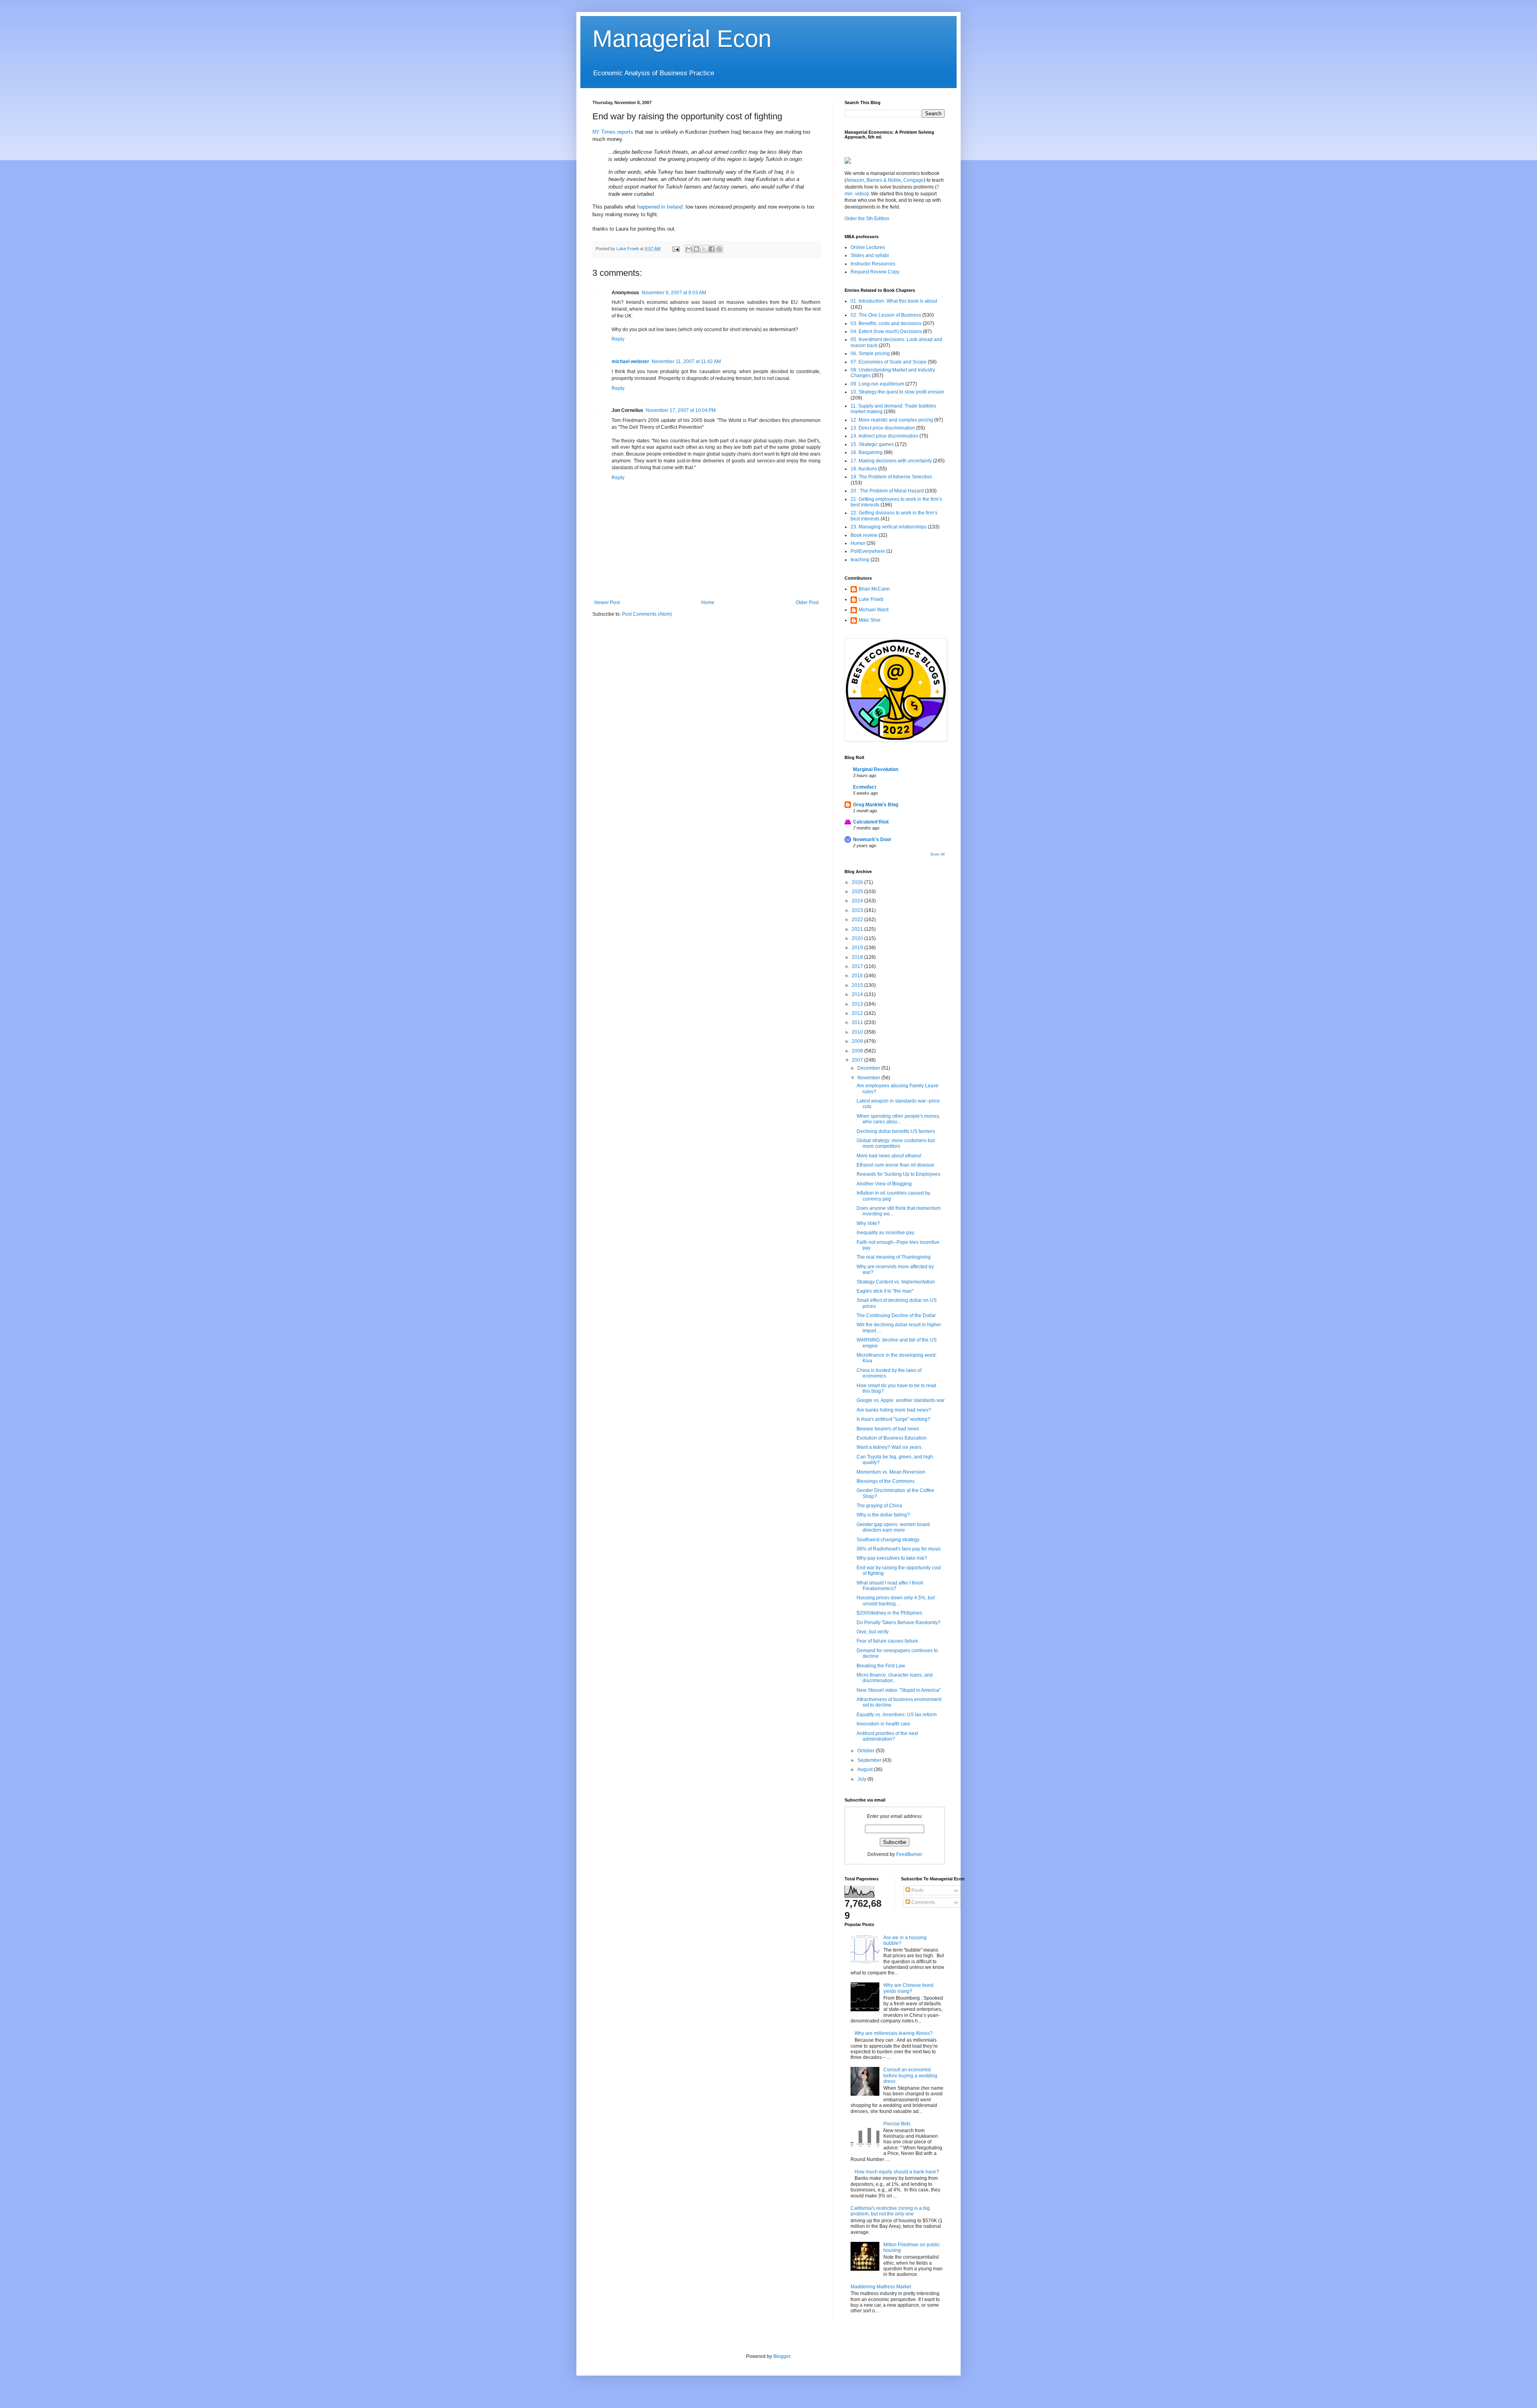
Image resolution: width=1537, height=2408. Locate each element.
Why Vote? (868, 1223)
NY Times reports (613, 132)
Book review (864, 535)
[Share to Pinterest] (719, 249)
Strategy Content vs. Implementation (896, 1282)
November (869, 1078)
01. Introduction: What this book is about (894, 301)
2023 (858, 910)
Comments (923, 1902)
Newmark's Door (872, 839)
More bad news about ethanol (889, 1156)
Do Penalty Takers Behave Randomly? (899, 1623)
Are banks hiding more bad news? (894, 1410)
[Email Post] (676, 249)
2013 (858, 1004)
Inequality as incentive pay (885, 1233)
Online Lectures (868, 247)
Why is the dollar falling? (883, 1515)
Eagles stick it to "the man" (885, 1291)
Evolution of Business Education (892, 1438)
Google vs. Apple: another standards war (901, 1400)
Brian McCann (874, 589)
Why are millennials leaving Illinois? (894, 2033)
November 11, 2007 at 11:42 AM (686, 362)
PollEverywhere (868, 551)
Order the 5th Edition (867, 219)
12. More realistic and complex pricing (892, 420)
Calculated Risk (871, 822)
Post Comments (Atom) (647, 614)
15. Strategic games (872, 444)
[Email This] (689, 249)
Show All (937, 854)
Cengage (914, 180)
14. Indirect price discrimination (884, 436)
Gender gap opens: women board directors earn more (893, 1527)
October (867, 1751)
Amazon (855, 180)
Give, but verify (873, 1632)
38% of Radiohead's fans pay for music (899, 1549)
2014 (858, 994)
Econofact (865, 787)
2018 (858, 957)
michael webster (630, 362)
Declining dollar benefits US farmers (896, 1131)
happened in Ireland (660, 207)
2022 (858, 920)
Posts (917, 1890)
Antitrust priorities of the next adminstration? (887, 1736)
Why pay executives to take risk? (892, 1558)
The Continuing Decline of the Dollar (896, 1315)
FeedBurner (909, 1854)
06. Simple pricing (870, 353)
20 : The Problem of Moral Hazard (887, 491)
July (862, 1779)
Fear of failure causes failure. (888, 1641)
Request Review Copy (875, 272)
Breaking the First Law (881, 1666)
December (869, 1068)
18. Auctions (864, 469)
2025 (858, 892)
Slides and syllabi (870, 255)
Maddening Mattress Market (881, 2287)
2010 (858, 1032)
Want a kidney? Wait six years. (890, 1447)
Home (708, 603)
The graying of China (879, 1506)
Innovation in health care (883, 1724)
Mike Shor (870, 620)
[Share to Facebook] (712, 249)
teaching (860, 560)
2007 (858, 1060)
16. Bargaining (867, 452)
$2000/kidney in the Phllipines (889, 1613)
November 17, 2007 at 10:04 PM (681, 410)
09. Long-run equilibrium (877, 384)
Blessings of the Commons (886, 1481)
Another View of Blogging (884, 1184)
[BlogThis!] (696, 249)
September (870, 1760)
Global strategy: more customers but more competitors (896, 1143)
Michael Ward (874, 610)
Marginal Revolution (876, 769)
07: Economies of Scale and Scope (889, 362)
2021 (858, 929)
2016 (858, 976)
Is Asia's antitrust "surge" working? (893, 1419)
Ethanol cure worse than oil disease (895, 1165)
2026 (858, 882)
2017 (858, 966)
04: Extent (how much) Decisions (886, 331)
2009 (858, 1041)
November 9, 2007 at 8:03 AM (674, 293)
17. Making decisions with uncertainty (891, 461)
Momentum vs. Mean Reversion (891, 1472)
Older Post (807, 603)
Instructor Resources (873, 264)
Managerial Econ (682, 39)
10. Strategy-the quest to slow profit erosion (897, 392)
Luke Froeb (871, 599)
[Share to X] (704, 249)
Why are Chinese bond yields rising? (908, 1988)
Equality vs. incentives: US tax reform (897, 1715)
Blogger (782, 2356)
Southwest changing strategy (888, 1540)
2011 (858, 1022)
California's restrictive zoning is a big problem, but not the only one (890, 2211)
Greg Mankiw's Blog (876, 805)
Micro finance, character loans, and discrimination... (895, 1678)
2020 (858, 938)
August (866, 1769)
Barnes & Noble (883, 180)
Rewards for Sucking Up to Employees (898, 1174)
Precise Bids (897, 2124)
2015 (858, 985)
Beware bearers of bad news (888, 1429)
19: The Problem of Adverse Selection (891, 477)
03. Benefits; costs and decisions (886, 323)
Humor (858, 543)
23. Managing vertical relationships (889, 527)
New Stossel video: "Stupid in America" (899, 1690)
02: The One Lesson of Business (886, 315)
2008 (858, 1051)
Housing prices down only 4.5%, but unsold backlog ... (896, 1601)
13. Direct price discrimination (883, 428)
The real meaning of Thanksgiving (894, 1257)
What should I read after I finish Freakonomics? (890, 1586)
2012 (858, 1013)
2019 (858, 948)
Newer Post (607, 603)
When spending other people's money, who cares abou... (898, 1119)
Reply (618, 339)
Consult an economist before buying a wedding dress (910, 2076)
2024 (858, 901)
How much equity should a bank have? (897, 2172)
